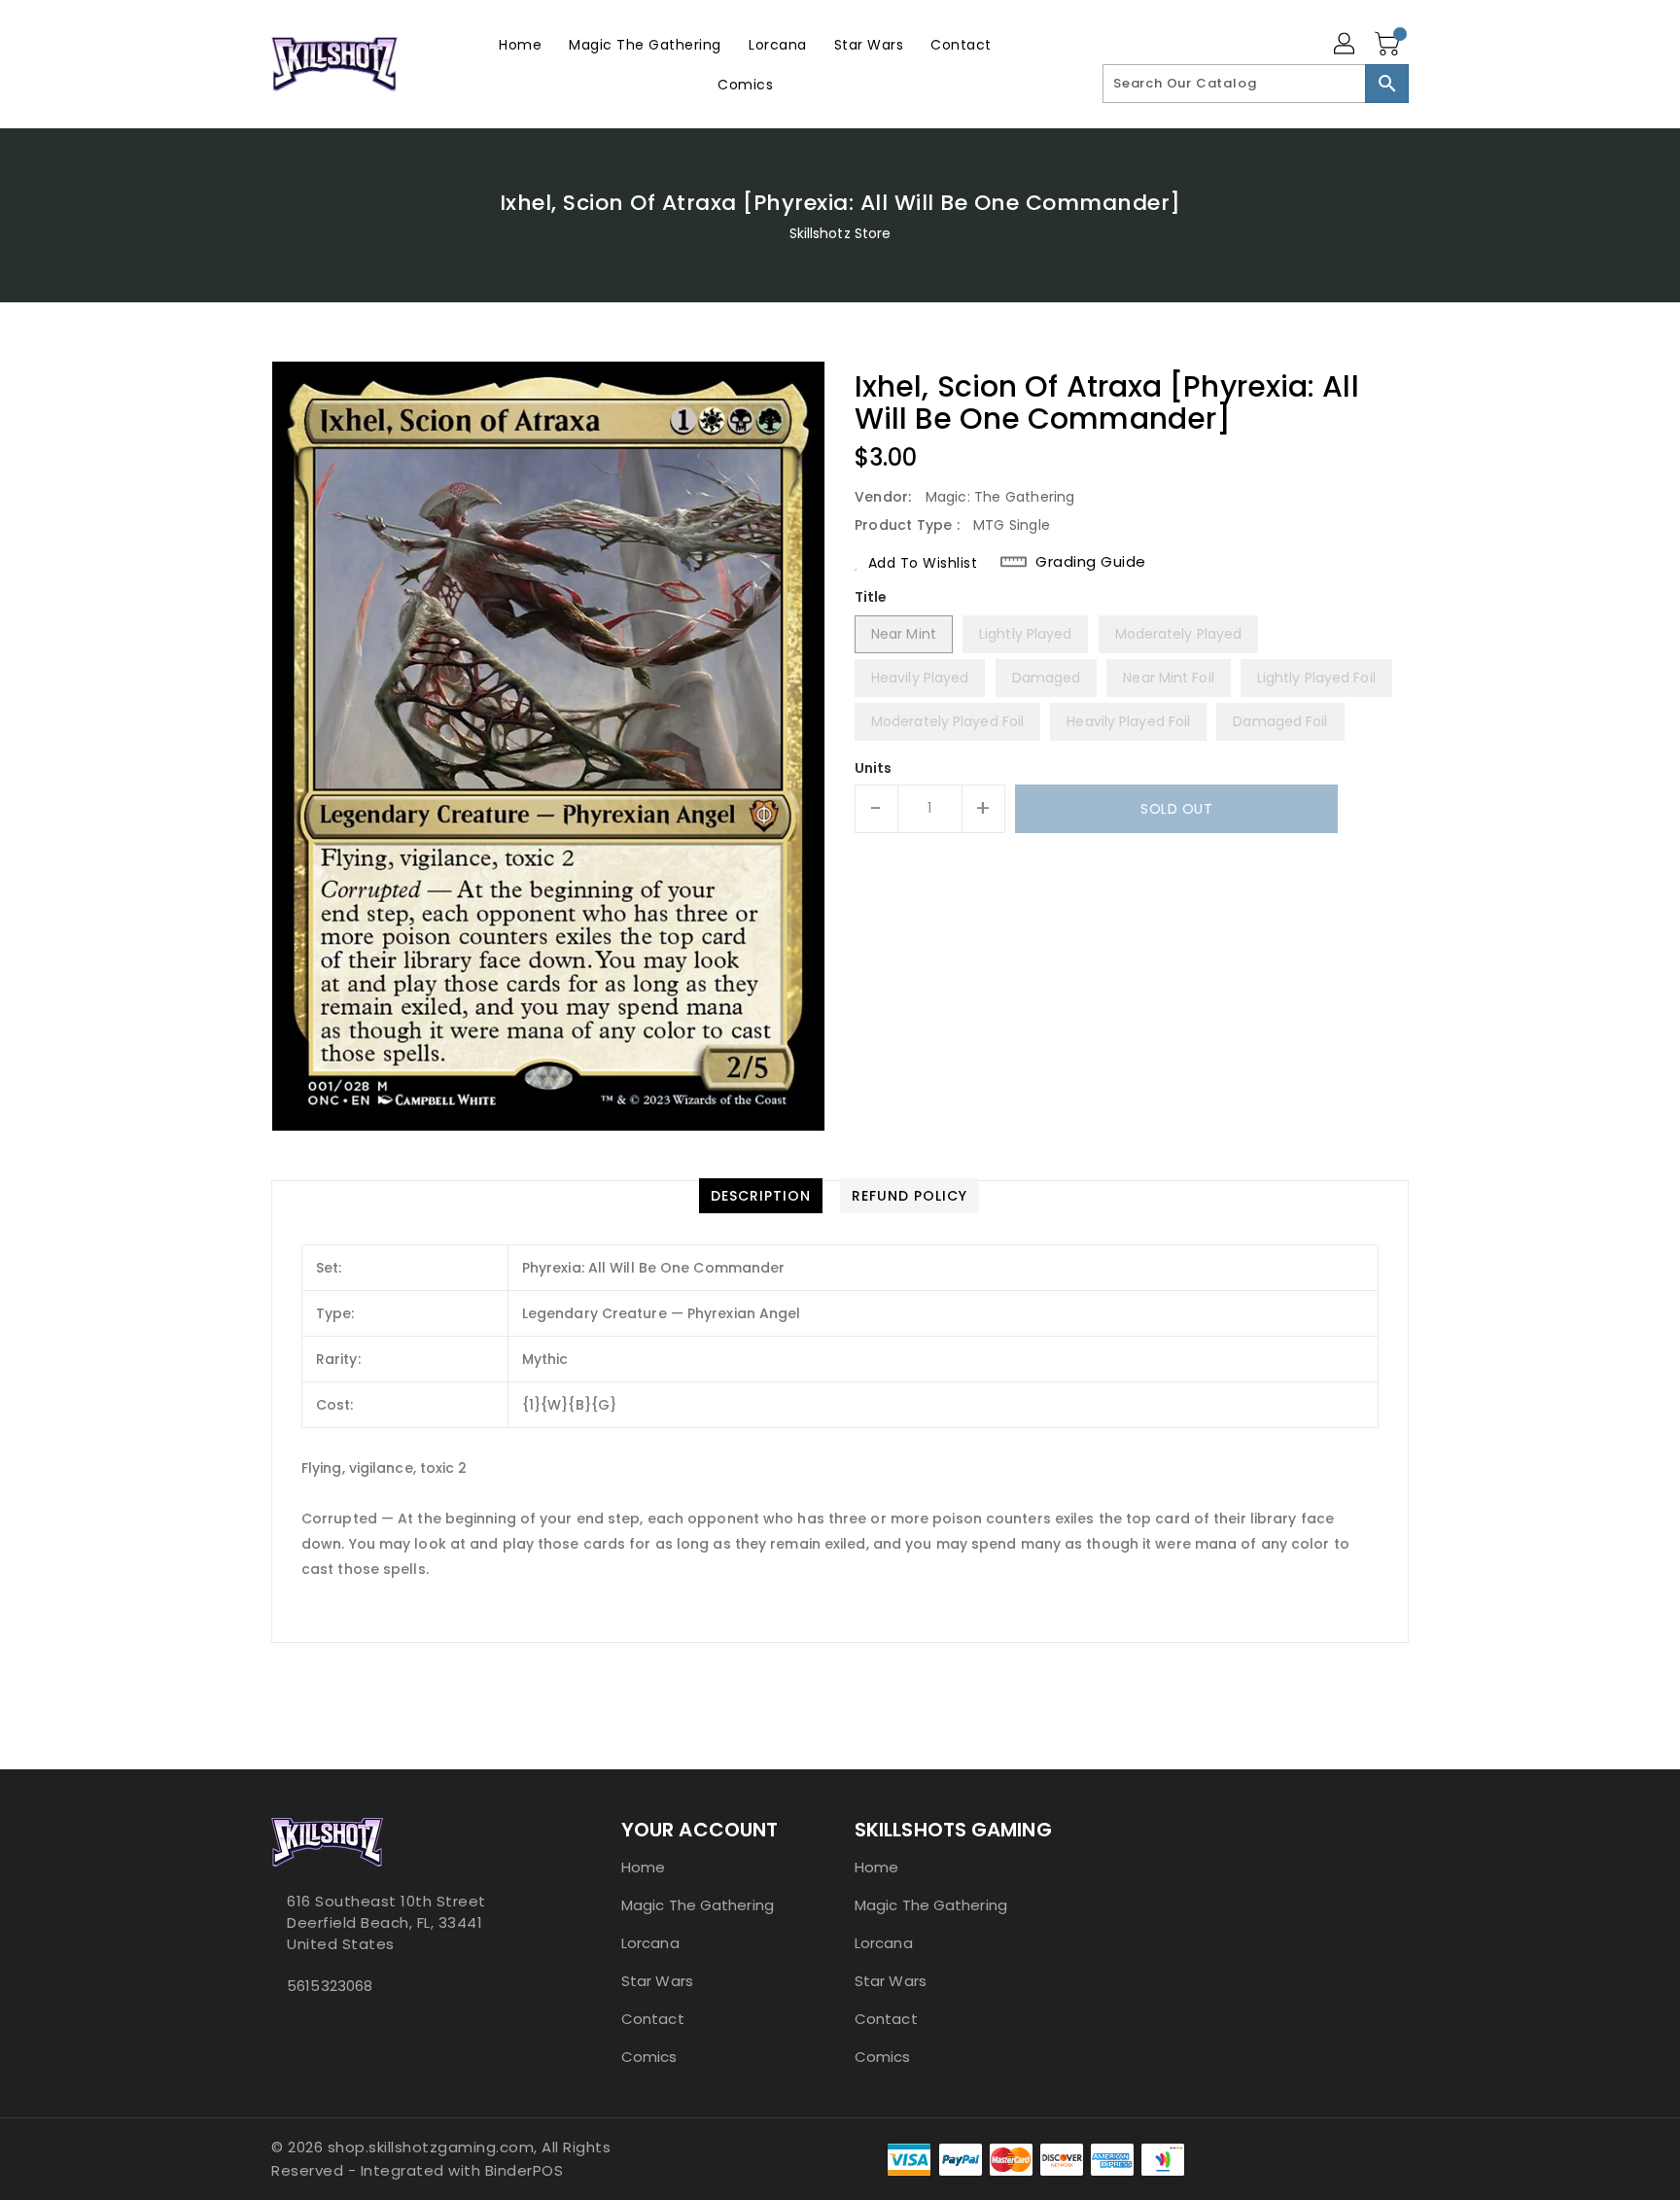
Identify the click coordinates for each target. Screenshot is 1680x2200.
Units (874, 768)
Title (871, 597)
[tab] (761, 1196)
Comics (649, 2057)
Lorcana (650, 1943)
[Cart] (1389, 45)
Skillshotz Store (840, 233)
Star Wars (657, 1981)
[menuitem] (520, 44)
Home (643, 1867)
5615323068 (330, 1986)
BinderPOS (525, 2170)
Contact (653, 2019)
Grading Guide (1091, 562)
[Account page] (1346, 45)
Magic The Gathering (698, 1905)
